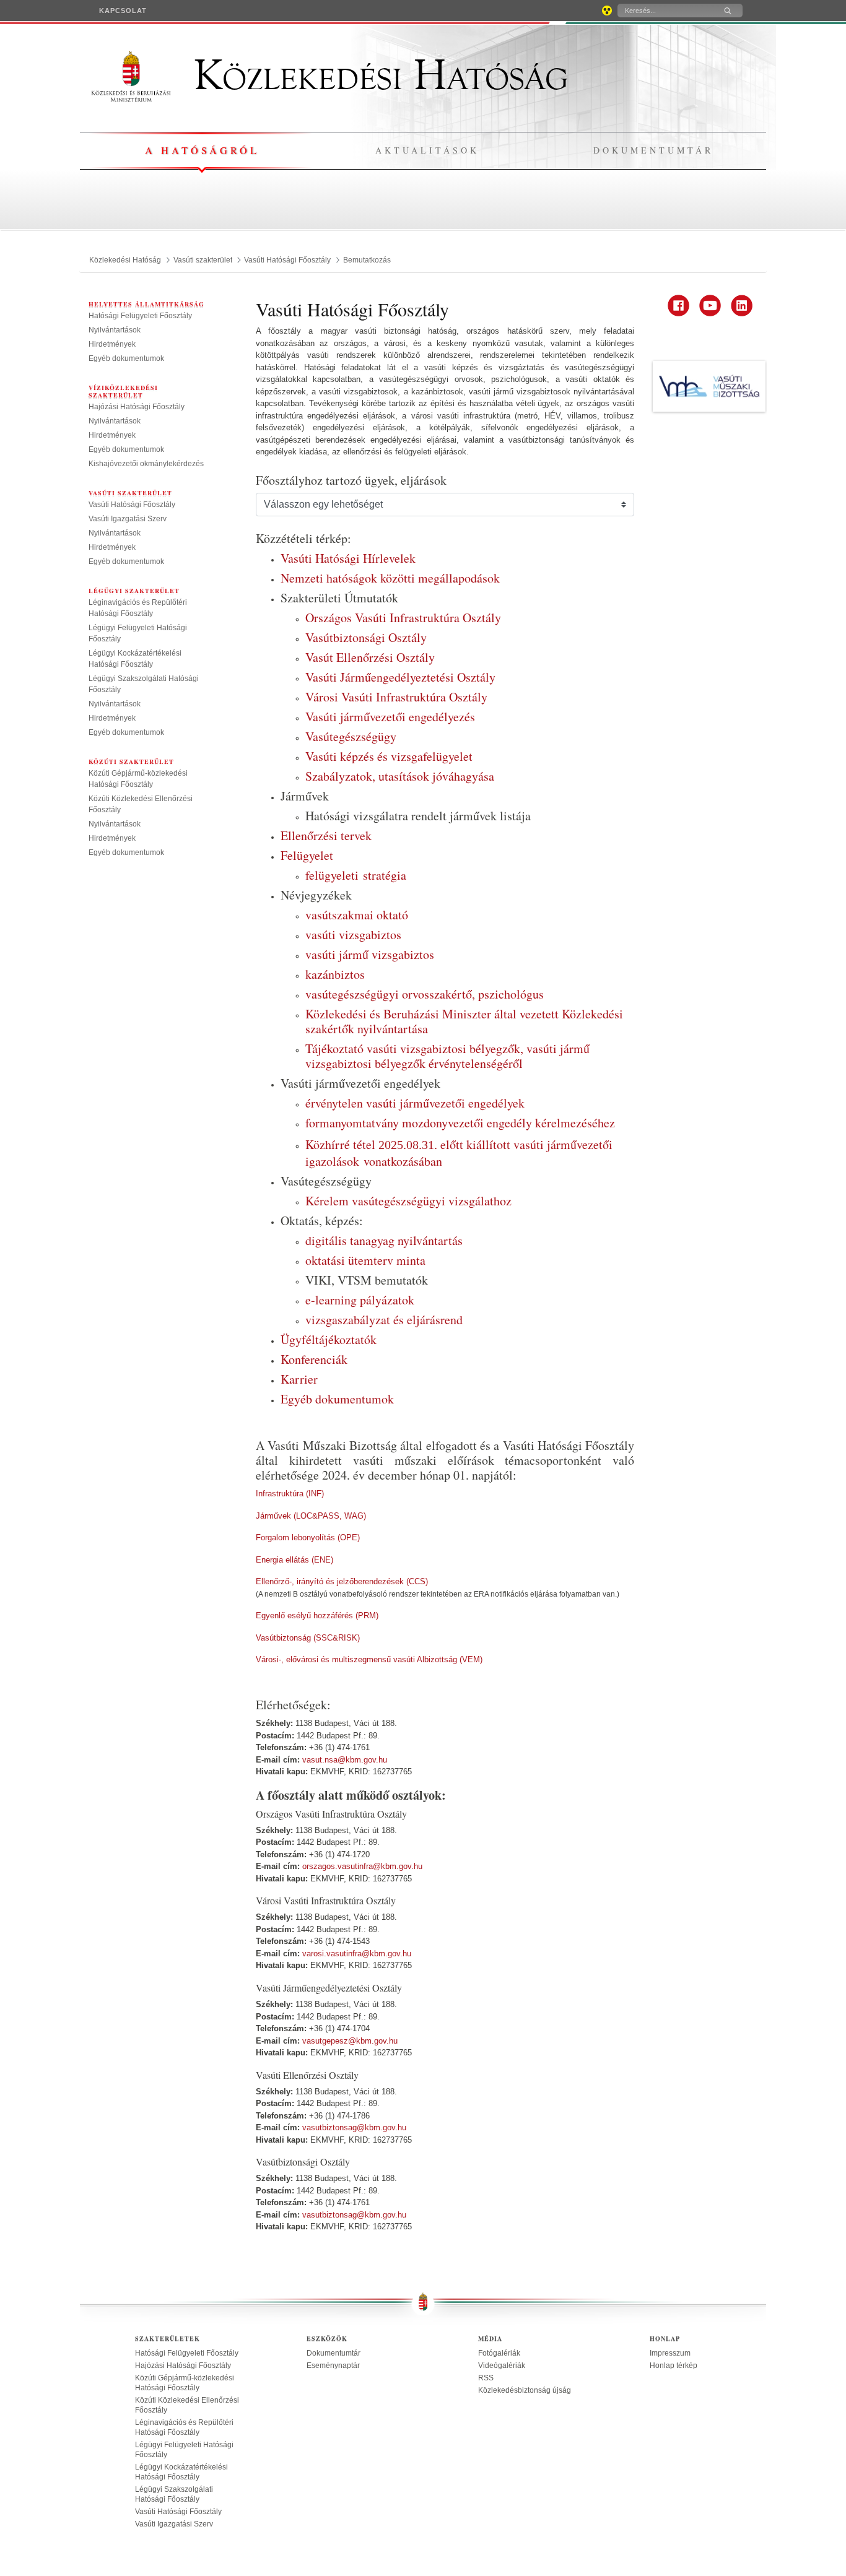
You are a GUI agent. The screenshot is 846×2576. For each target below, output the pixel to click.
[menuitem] (123, 11)
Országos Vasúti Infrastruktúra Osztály (403, 618)
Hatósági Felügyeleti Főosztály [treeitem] (140, 316)
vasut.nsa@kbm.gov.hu (345, 1760)
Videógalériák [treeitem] (502, 2366)
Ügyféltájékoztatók (329, 1339)
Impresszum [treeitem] (670, 2353)
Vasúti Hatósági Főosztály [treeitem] (132, 505)
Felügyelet (307, 855)
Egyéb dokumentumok (337, 1399)
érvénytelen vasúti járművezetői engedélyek (415, 1103)
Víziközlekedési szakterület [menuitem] (123, 391)
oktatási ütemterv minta (365, 1260)
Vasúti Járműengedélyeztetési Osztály (400, 677)
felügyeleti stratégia (356, 875)
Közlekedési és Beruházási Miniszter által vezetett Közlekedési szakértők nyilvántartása (464, 1021)
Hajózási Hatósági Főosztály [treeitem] (137, 407)
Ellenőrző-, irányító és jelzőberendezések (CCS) (342, 1581)
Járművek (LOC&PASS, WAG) (311, 1516)
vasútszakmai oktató (357, 915)
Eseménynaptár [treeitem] (333, 2366)
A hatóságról (202, 150)
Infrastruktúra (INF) (290, 1494)
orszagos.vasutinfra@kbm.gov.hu (362, 1866)
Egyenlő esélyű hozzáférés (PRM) (317, 1615)
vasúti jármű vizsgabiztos (370, 954)
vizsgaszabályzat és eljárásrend (384, 1320)
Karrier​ (299, 1379)
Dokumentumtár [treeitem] (334, 2353)
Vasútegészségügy (351, 736)
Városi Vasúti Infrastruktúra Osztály (396, 697)
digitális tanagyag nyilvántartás (384, 1240)
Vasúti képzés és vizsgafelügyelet (389, 756)
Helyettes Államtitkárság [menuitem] (146, 304)
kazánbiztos (335, 974)
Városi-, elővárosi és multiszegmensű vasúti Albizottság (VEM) (369, 1659)
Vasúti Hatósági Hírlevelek (348, 558)
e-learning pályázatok (360, 1300)
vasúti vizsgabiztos (353, 935)
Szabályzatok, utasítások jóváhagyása (400, 776)
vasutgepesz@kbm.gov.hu (350, 2041)
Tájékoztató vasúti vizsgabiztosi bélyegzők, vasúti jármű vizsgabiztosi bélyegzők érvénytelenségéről (447, 1056)
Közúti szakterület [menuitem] (131, 761)
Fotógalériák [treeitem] (499, 2353)
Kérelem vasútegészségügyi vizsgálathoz (408, 1201)
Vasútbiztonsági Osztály (366, 637)
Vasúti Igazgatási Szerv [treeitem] (128, 519)
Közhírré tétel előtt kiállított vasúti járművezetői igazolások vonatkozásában (459, 1153)
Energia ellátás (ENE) (294, 1560)
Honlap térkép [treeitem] (674, 2366)
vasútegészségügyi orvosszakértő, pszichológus (425, 994)
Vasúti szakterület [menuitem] (130, 493)
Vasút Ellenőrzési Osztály (370, 657)
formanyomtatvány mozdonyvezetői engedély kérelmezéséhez (460, 1123)
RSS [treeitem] (486, 2378)
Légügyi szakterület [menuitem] (134, 591)
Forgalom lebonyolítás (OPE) (308, 1537)
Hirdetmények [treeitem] (112, 344)
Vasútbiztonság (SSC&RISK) (308, 1638)
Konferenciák (314, 1359)
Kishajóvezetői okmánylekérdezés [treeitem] (146, 464)
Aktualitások (427, 150)
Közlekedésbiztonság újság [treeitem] (525, 2390)
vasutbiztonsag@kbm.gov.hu (354, 2127)
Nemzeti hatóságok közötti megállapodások (390, 578)
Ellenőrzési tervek (326, 835)
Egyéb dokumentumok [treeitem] (126, 358)
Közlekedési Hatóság (375, 76)
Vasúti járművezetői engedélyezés (390, 717)
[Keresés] (728, 11)
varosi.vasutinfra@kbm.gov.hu (357, 1954)
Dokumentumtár (653, 150)
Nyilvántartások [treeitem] (115, 330)
